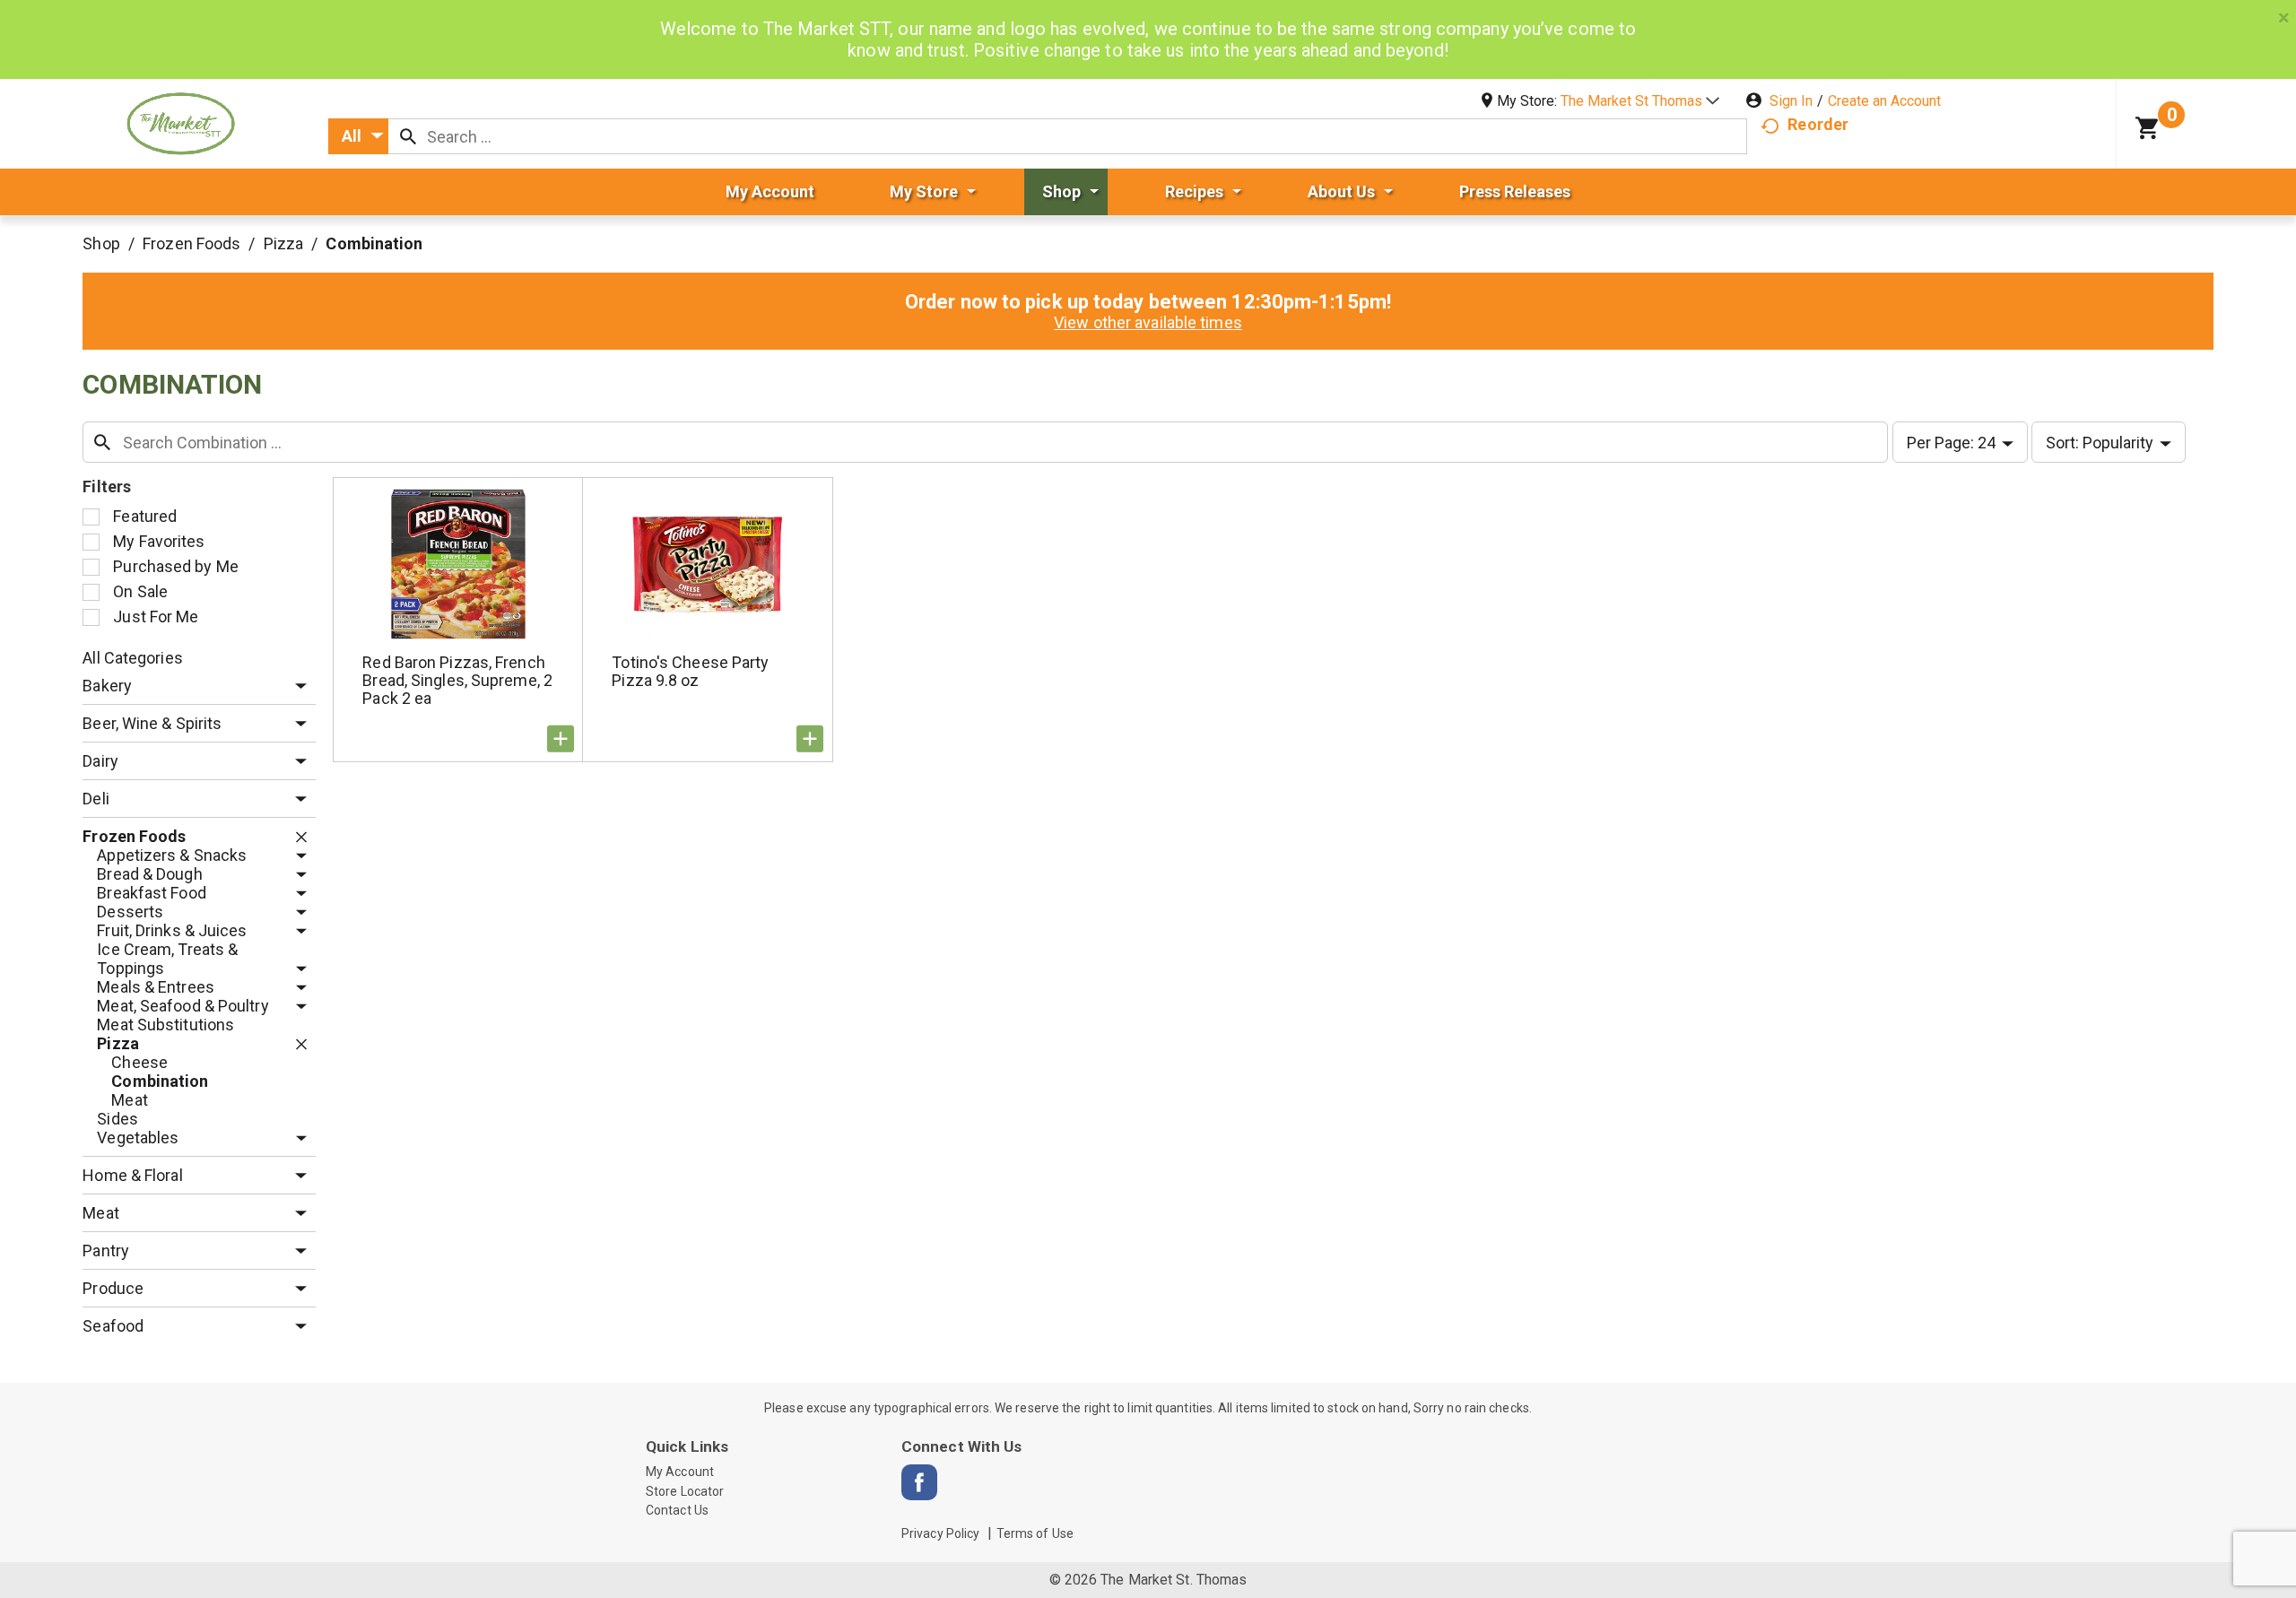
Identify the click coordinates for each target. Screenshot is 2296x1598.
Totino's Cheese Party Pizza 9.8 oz (690, 671)
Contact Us (677, 1510)
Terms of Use (1035, 1533)
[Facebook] (919, 1482)
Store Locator (685, 1491)
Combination (374, 243)
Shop (101, 243)
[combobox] (358, 136)
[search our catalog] (408, 136)
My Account (680, 1472)
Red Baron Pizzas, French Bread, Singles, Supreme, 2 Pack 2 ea (457, 680)
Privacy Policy (940, 1533)
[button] (1640, 101)
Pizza (284, 243)
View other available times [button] (1148, 322)
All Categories (132, 658)
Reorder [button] (1818, 124)
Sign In (1791, 101)
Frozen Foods (191, 243)
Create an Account (1884, 101)
